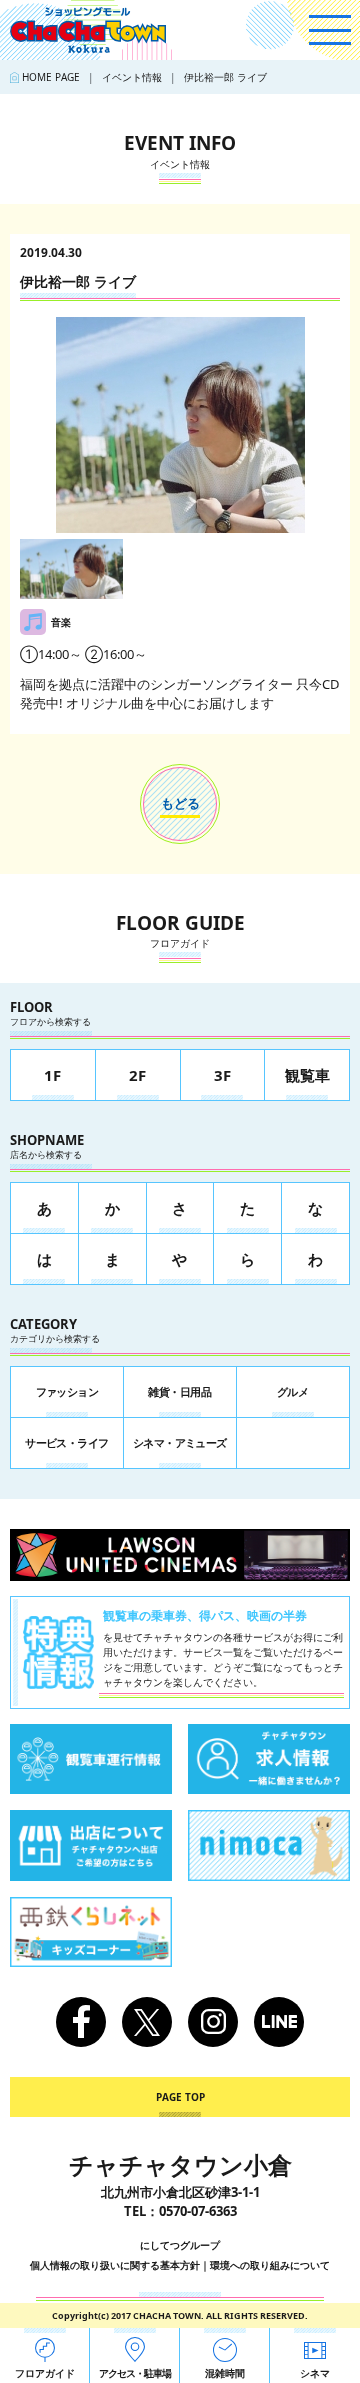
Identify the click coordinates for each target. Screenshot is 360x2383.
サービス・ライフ (67, 1442)
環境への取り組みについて (270, 2265)
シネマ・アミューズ (180, 1442)
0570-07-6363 (198, 2211)
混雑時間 (225, 2373)
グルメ (292, 1391)
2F (137, 1075)
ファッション (67, 1391)
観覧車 (307, 1075)
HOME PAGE (51, 77)
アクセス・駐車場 (135, 2373)
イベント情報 (132, 77)
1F (52, 1075)
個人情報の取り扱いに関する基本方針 (115, 2265)
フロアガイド (45, 2373)
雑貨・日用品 (179, 1391)
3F (222, 1075)
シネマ (315, 2373)
